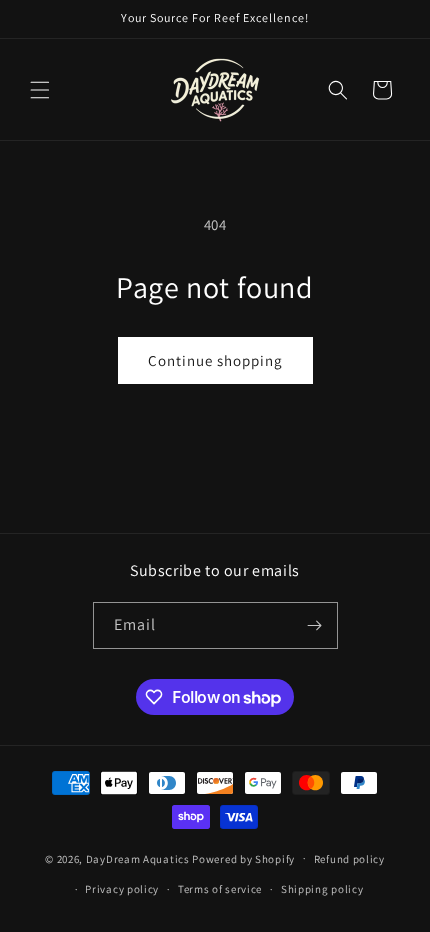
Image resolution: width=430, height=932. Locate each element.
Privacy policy (122, 889)
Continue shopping (215, 360)
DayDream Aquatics (138, 858)
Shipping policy (322, 889)
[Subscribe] (315, 625)
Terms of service (220, 889)
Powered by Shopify (243, 858)
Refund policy (349, 859)
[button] (40, 90)
